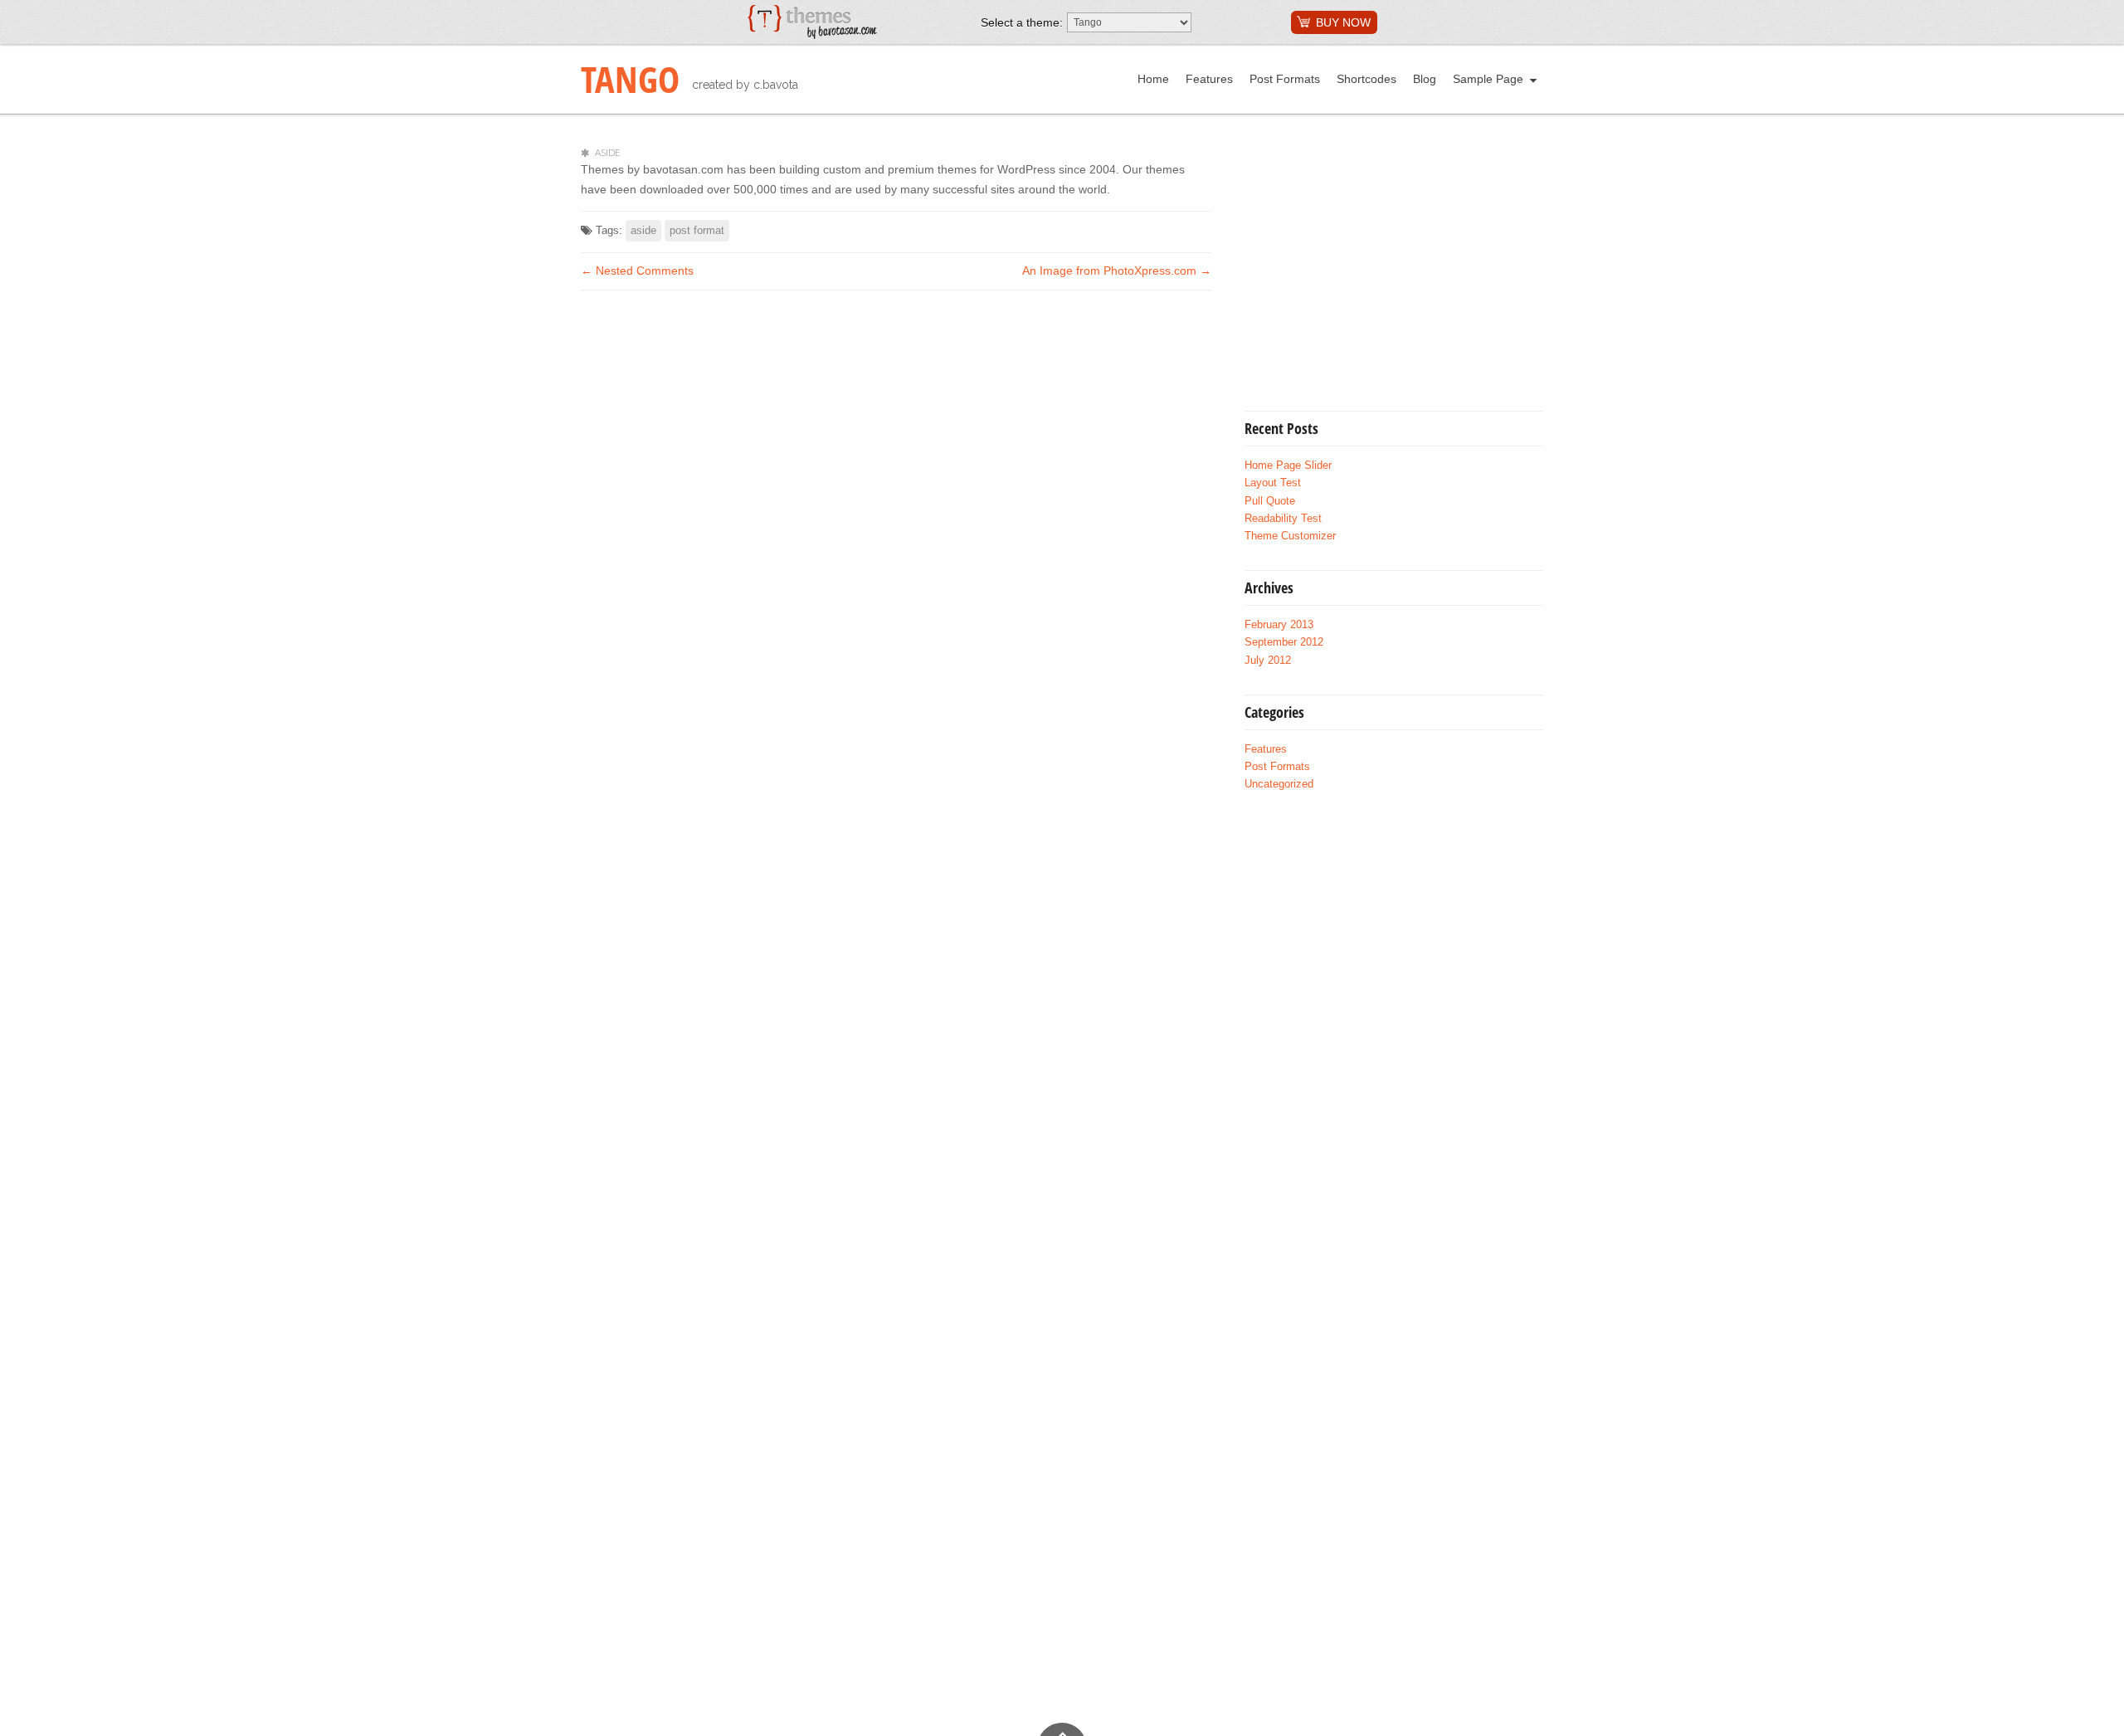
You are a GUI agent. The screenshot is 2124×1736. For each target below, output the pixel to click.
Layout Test (1273, 483)
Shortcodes (1366, 79)
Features (1209, 79)
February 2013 (1279, 625)
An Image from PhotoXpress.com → (1117, 271)
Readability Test (1283, 519)
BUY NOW (1343, 22)
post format (697, 230)
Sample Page (1488, 79)
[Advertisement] (1384, 264)
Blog (1425, 79)
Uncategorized (1279, 784)
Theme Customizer (1290, 536)
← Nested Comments (637, 271)
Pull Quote (1270, 501)
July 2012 (1268, 661)
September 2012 (1284, 642)
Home (1153, 79)
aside (643, 230)
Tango (630, 79)
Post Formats (1285, 79)
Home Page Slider (1288, 466)
